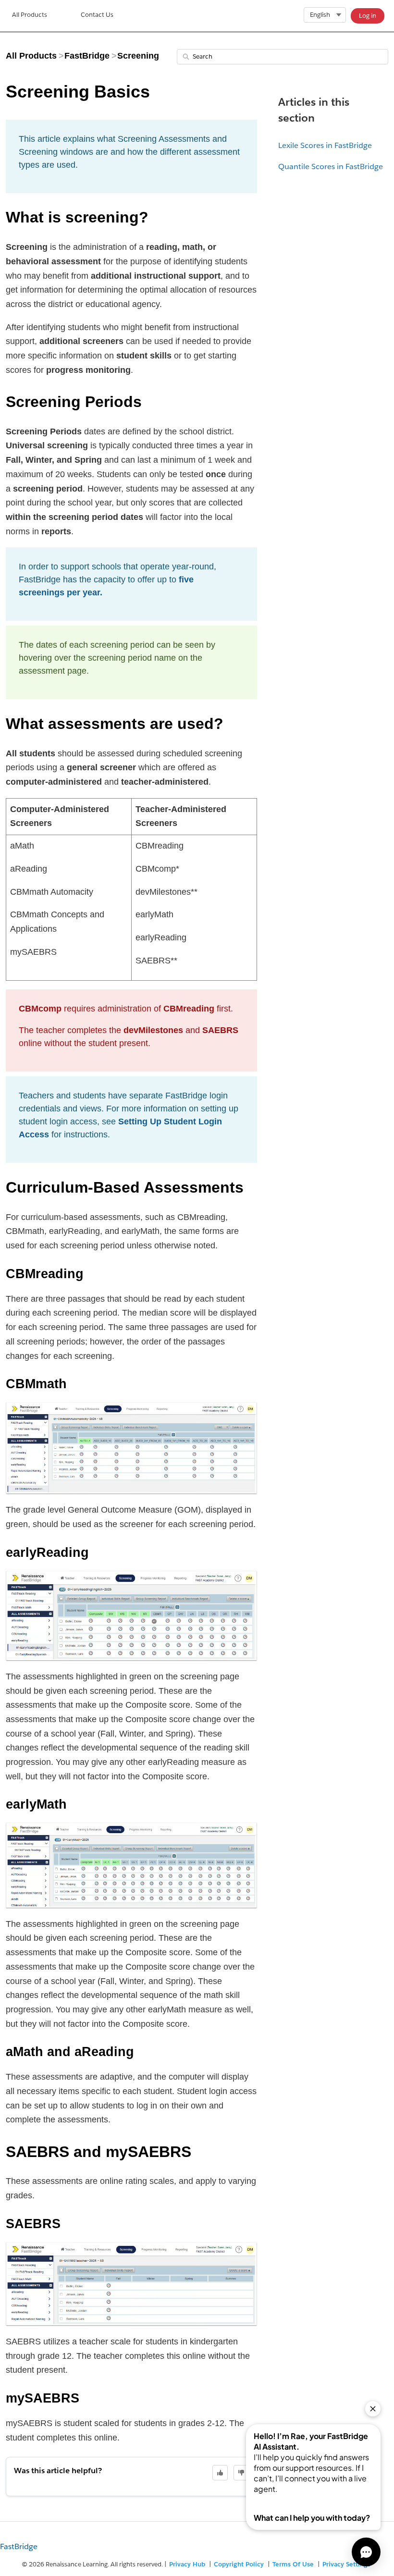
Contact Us (97, 15)
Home (30, 16)
